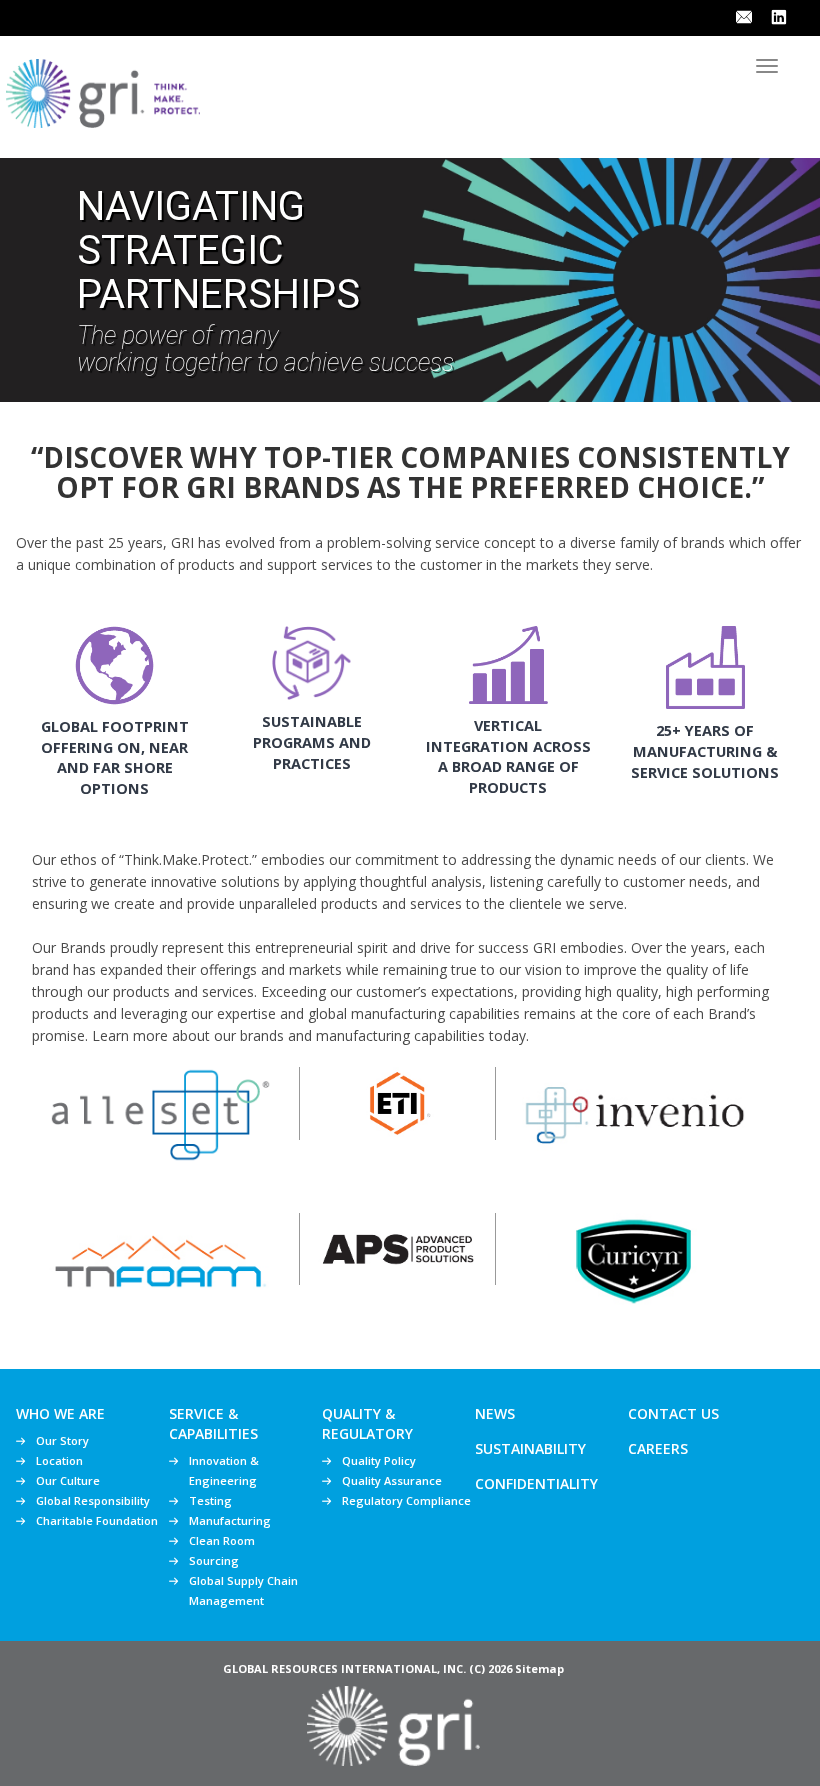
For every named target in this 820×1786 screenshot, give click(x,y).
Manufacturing (230, 1520)
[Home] (103, 90)
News (495, 1413)
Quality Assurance (392, 1480)
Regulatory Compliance (406, 1500)
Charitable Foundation (97, 1520)
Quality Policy (379, 1460)
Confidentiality (536, 1483)
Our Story (62, 1440)
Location (59, 1460)
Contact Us (673, 1413)
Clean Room (222, 1540)
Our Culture (68, 1480)
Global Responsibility (93, 1500)
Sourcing (214, 1560)
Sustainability (530, 1448)
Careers (658, 1448)
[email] (744, 15)
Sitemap (539, 1668)
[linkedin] (779, 15)
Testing (210, 1500)
